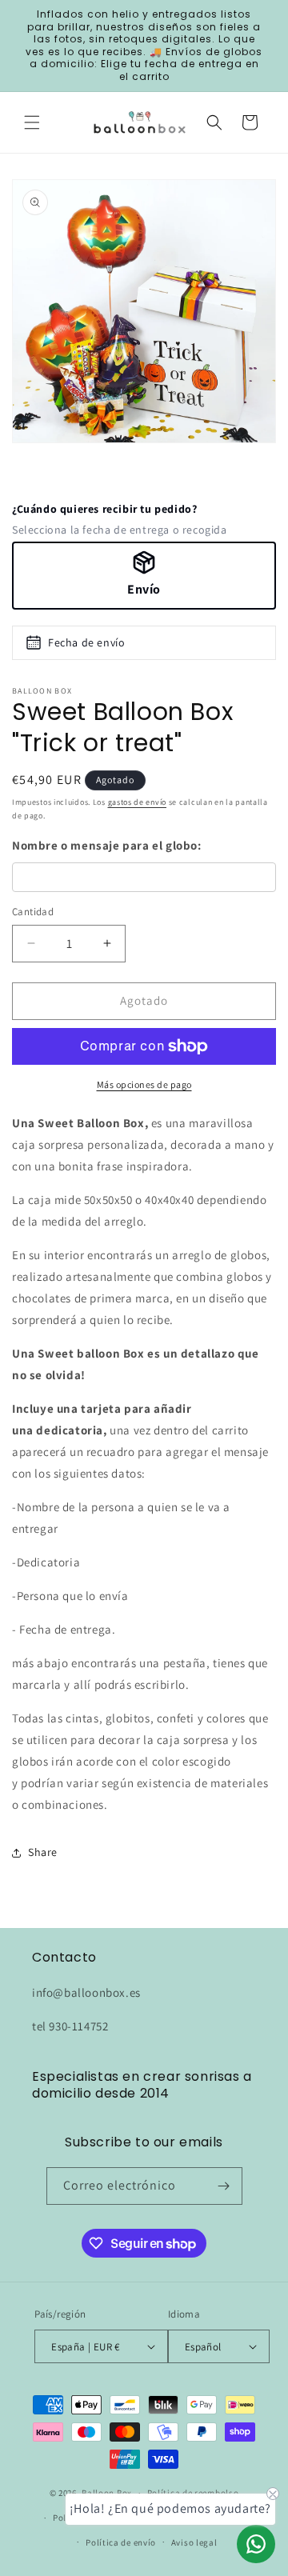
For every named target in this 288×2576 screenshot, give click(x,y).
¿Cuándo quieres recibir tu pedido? (104, 509)
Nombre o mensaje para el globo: (107, 845)
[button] (32, 122)
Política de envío (121, 2542)
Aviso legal (194, 2542)
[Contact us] (256, 2544)
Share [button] (43, 1852)
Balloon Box (107, 2493)
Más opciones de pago (144, 1084)
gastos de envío (138, 802)
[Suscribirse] (224, 2186)
